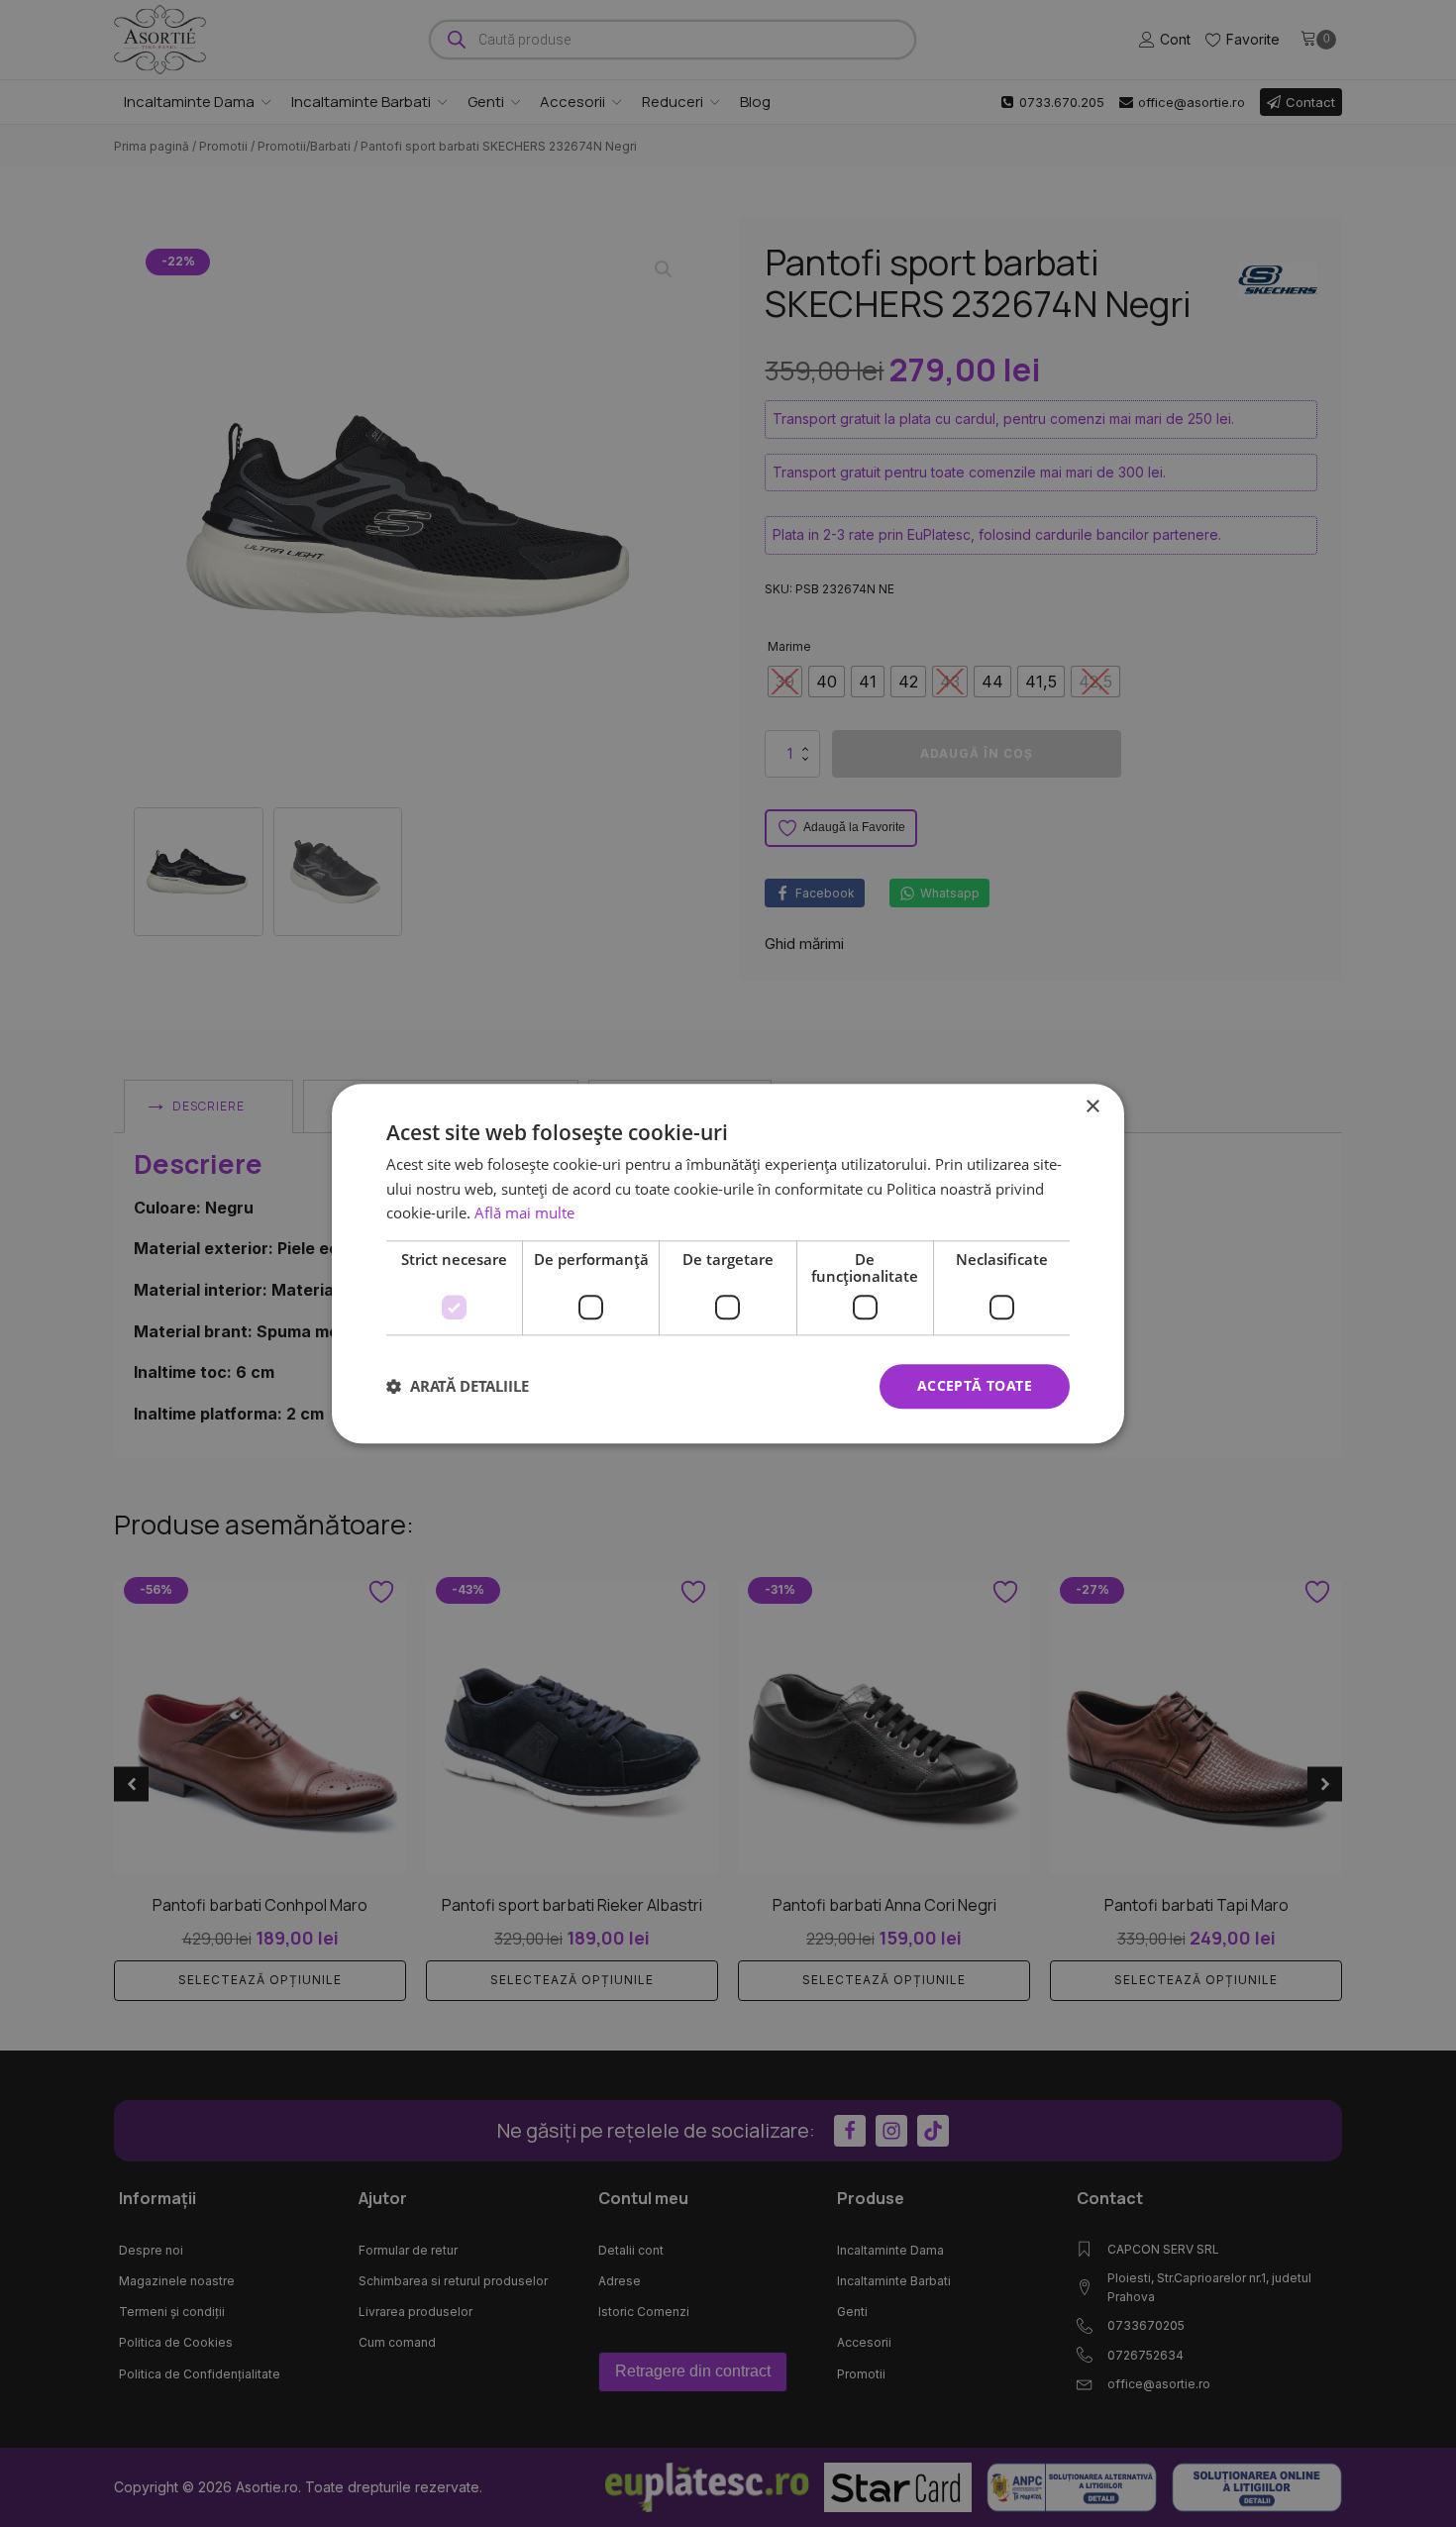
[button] (458, 1387)
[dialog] (728, 1263)
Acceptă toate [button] (975, 1385)
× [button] (1092, 1107)
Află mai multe (524, 1213)
